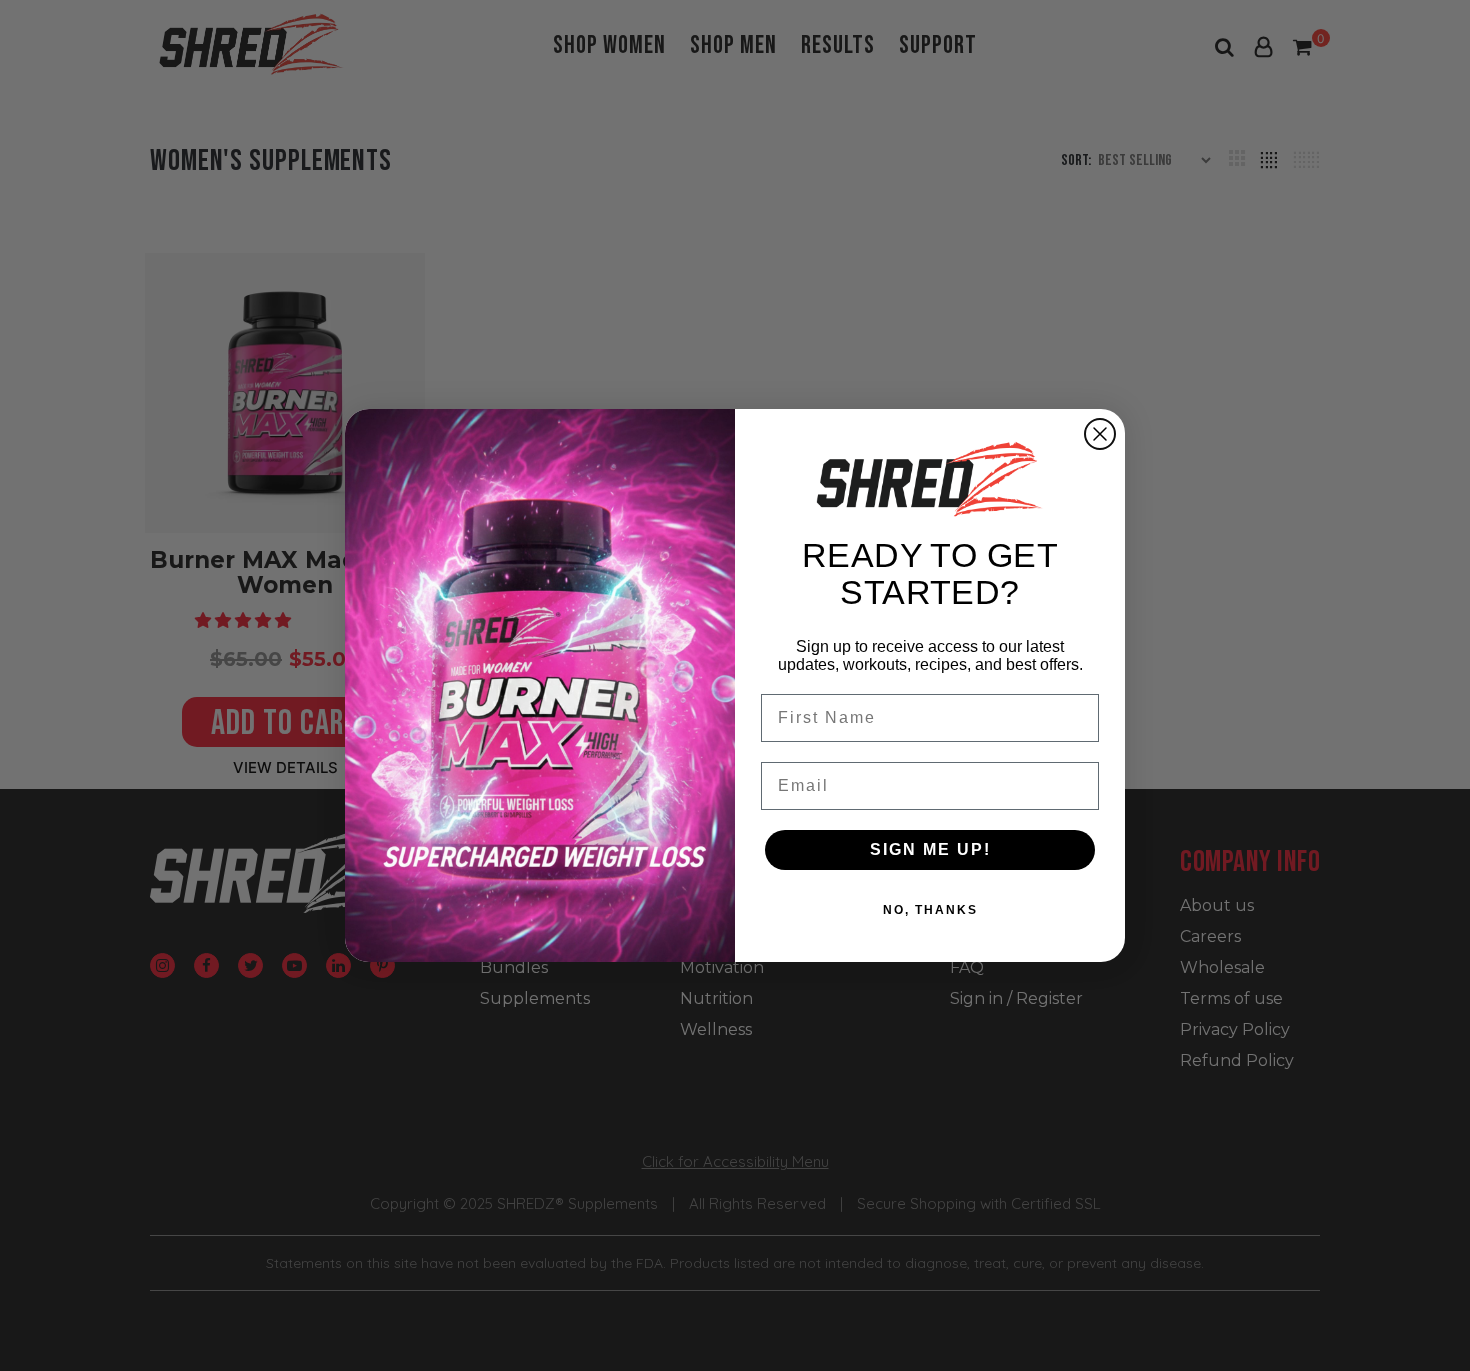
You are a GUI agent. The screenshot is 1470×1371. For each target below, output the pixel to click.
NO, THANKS (930, 910)
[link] (930, 479)
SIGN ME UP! (930, 849)
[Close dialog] (1100, 434)
